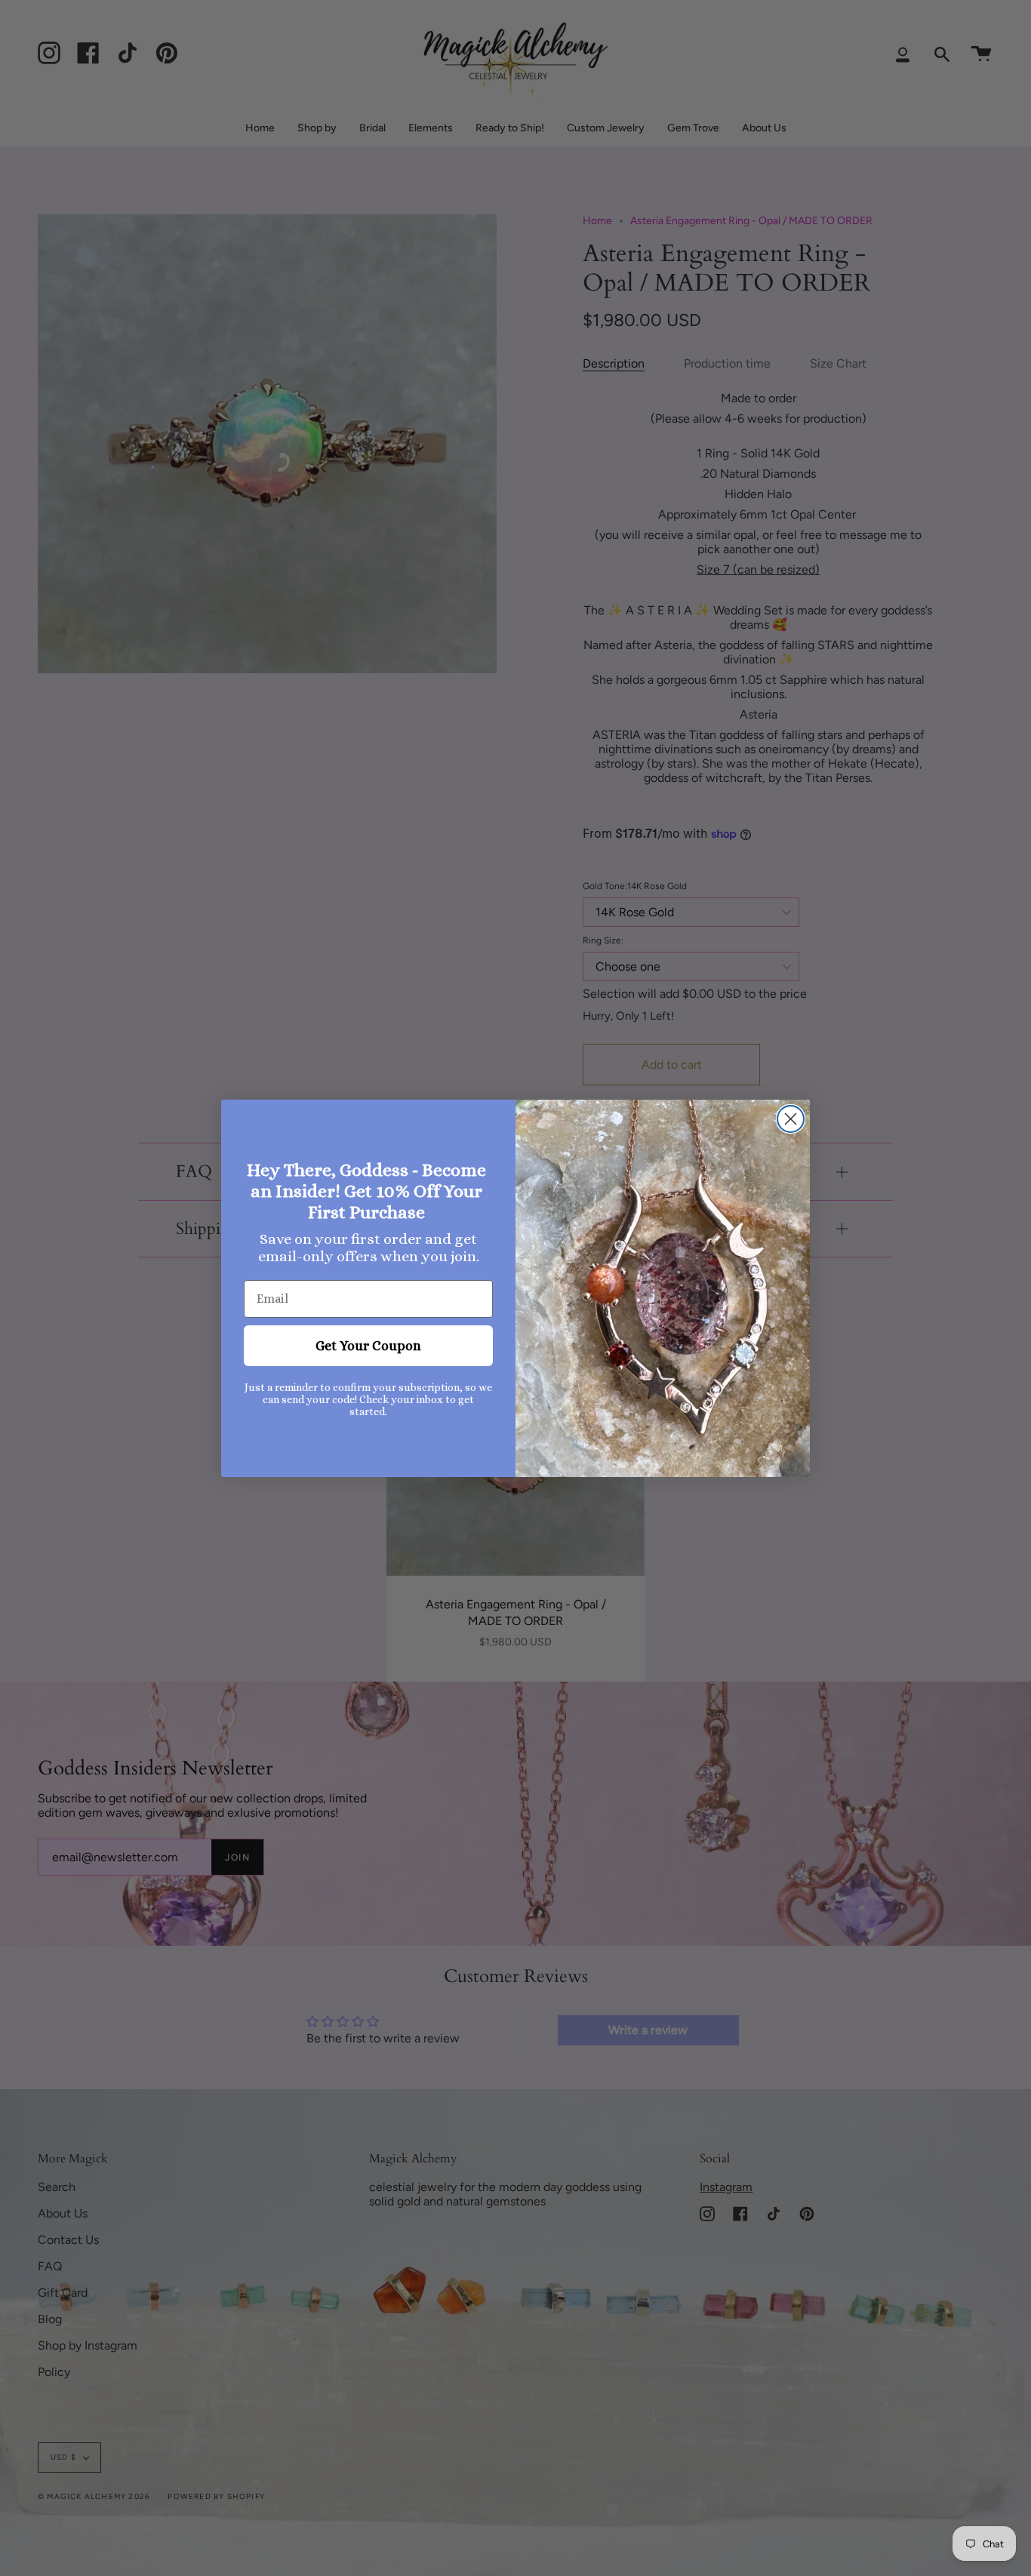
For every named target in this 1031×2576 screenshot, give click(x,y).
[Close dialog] (791, 1119)
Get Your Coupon (368, 1346)
